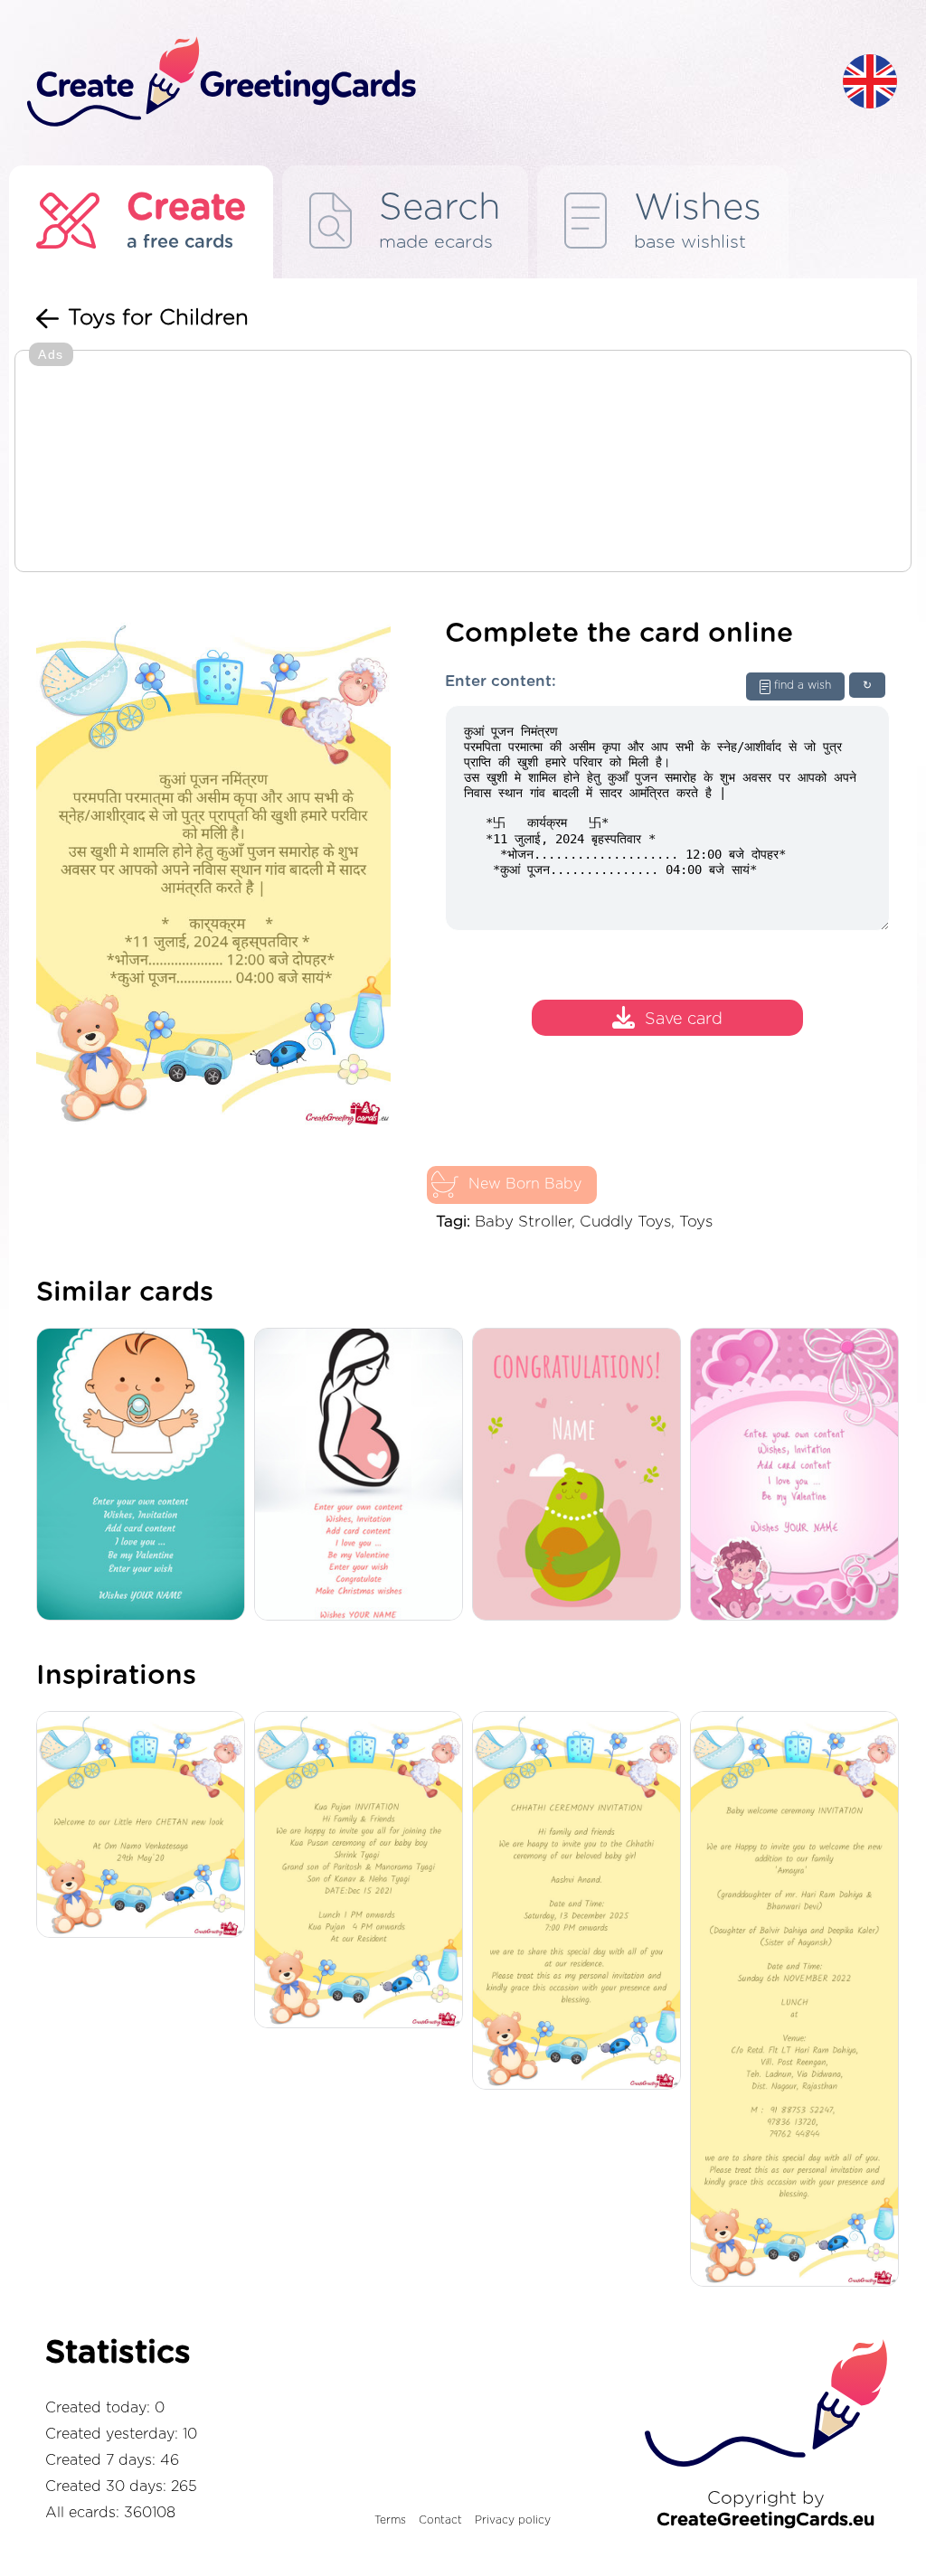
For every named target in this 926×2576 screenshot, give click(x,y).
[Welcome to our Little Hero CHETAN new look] (145, 1826)
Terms (390, 2520)
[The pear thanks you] (581, 1476)
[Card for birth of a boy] (145, 1476)
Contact (440, 2520)
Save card (684, 1020)
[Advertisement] (463, 463)
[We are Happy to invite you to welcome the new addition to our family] (799, 2001)
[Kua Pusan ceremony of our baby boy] (363, 1871)
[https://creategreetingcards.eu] (420, 83)
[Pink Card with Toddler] (799, 1476)
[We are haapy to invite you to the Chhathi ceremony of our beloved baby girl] (581, 1902)
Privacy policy (513, 2520)
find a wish (803, 685)
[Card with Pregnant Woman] (363, 1476)
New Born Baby (525, 1184)
